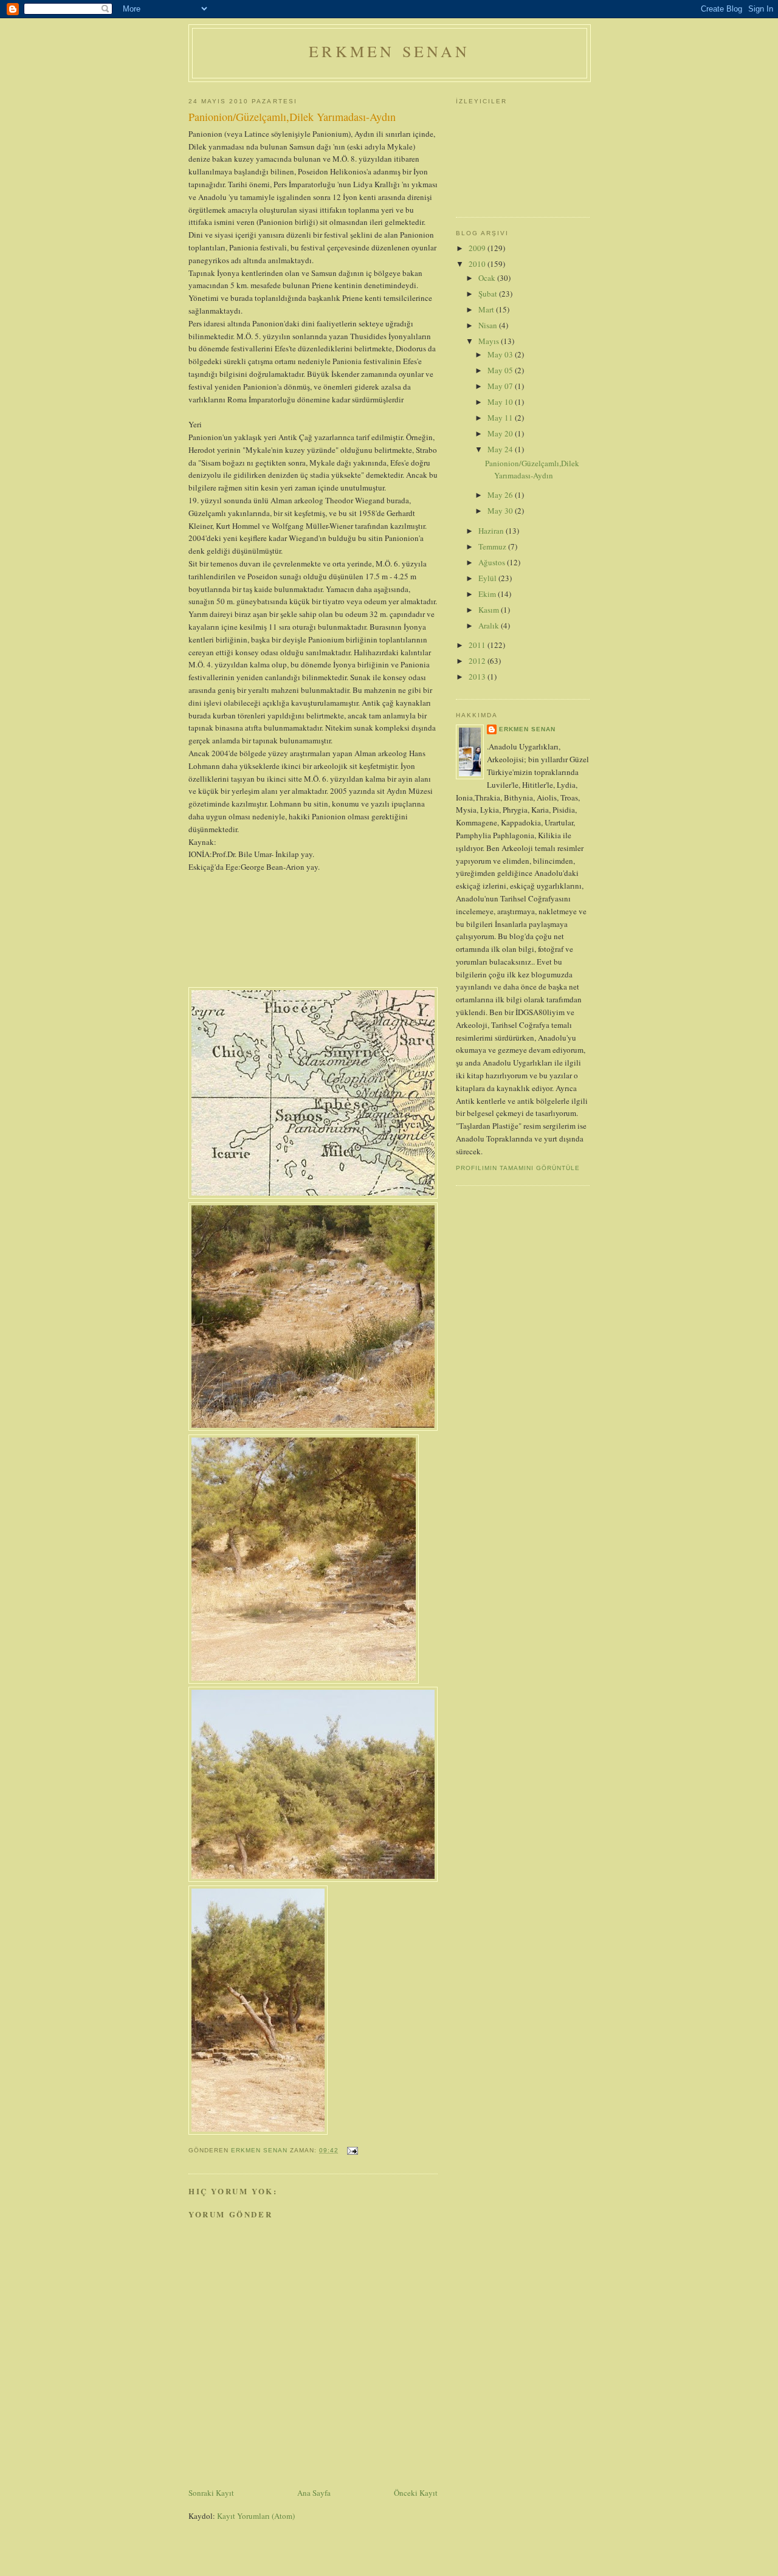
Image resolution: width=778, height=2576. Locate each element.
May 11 (501, 418)
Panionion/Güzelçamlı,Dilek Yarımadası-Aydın (532, 469)
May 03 (501, 354)
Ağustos (493, 562)
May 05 (501, 370)
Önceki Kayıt (416, 2493)
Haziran (492, 531)
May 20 (501, 433)
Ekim (488, 594)
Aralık (490, 625)
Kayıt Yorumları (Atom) (256, 2516)
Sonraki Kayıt (211, 2493)
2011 (478, 645)
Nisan (489, 325)
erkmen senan (527, 729)
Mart (487, 309)
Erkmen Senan (389, 51)
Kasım (490, 610)
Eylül (488, 578)
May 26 (501, 495)
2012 (478, 661)
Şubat (489, 294)
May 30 (501, 511)
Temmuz (493, 546)
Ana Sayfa (314, 2493)
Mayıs (490, 341)
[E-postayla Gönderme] (352, 2150)
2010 (478, 264)
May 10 (501, 402)
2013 (478, 677)
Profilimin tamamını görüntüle (518, 1168)
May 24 (501, 449)
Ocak (488, 278)
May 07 (501, 386)
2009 (478, 248)
